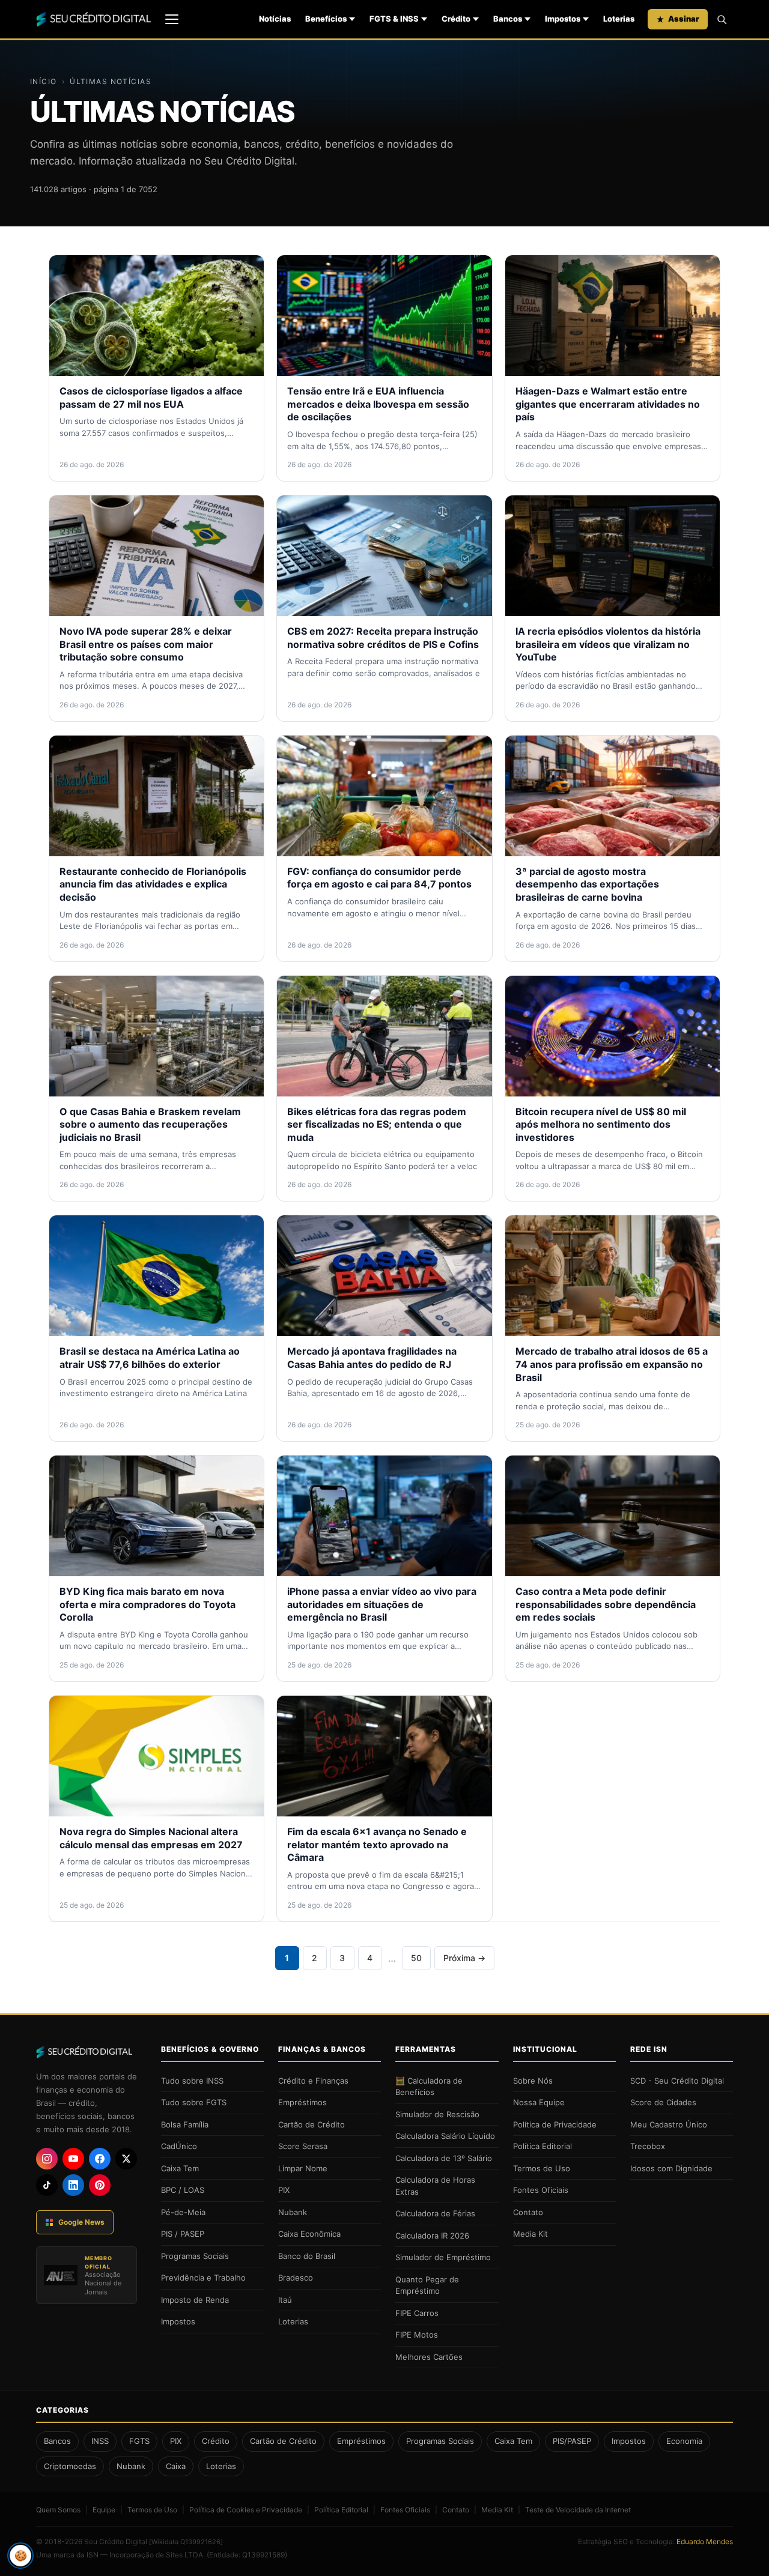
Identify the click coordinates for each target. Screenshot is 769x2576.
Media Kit (530, 2234)
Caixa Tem (180, 2168)
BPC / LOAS (183, 2190)
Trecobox (648, 2146)
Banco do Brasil (307, 2256)
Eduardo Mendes (705, 2541)
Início (44, 81)
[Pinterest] (100, 2185)
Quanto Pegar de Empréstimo (427, 2285)
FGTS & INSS (394, 19)
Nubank (293, 2212)
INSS (100, 2441)
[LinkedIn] (73, 2185)
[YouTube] (73, 2159)
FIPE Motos (417, 2335)
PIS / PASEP (183, 2234)
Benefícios (326, 19)
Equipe (104, 2510)
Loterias (619, 19)
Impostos (563, 19)
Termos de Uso (542, 2168)
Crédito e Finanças (313, 2081)
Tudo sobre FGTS (194, 2102)
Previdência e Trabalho (203, 2278)
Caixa (176, 2466)
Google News (81, 2222)
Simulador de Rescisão (437, 2114)
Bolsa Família (185, 2124)
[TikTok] (47, 2185)
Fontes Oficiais (541, 2190)
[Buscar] (722, 19)
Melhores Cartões (429, 2357)
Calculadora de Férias (435, 2213)
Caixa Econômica (309, 2234)
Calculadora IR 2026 (432, 2236)
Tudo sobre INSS (192, 2081)
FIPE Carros (417, 2313)
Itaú (285, 2300)
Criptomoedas (70, 2466)
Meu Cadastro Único (669, 2124)
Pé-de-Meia (183, 2212)
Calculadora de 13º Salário (444, 2158)
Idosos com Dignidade (671, 2168)
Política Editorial (543, 2146)
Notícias (275, 19)
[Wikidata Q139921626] (186, 2542)
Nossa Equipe (539, 2102)
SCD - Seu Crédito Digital (677, 2081)
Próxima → (464, 1958)
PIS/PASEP (572, 2441)
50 (416, 1958)
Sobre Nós (533, 2081)
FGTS (139, 2441)
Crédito (456, 19)
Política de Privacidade (555, 2124)
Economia (684, 2441)
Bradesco (296, 2278)
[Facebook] (100, 2159)
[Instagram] (47, 2159)
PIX (284, 2190)
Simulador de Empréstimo (443, 2257)
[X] (126, 2159)
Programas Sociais (195, 2256)
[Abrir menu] (172, 19)
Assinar (684, 19)
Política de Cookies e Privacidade (246, 2510)
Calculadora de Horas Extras (435, 2186)
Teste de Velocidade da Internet (578, 2510)
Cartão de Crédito (312, 2124)
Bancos (508, 19)
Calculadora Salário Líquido (445, 2136)
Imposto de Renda (195, 2300)
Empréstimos (302, 2102)
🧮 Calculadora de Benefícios (429, 2087)
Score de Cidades (663, 2102)
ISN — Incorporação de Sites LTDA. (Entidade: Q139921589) (187, 2555)
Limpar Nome (303, 2168)
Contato (528, 2212)
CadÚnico (179, 2146)
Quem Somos (58, 2510)
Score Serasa (303, 2146)
